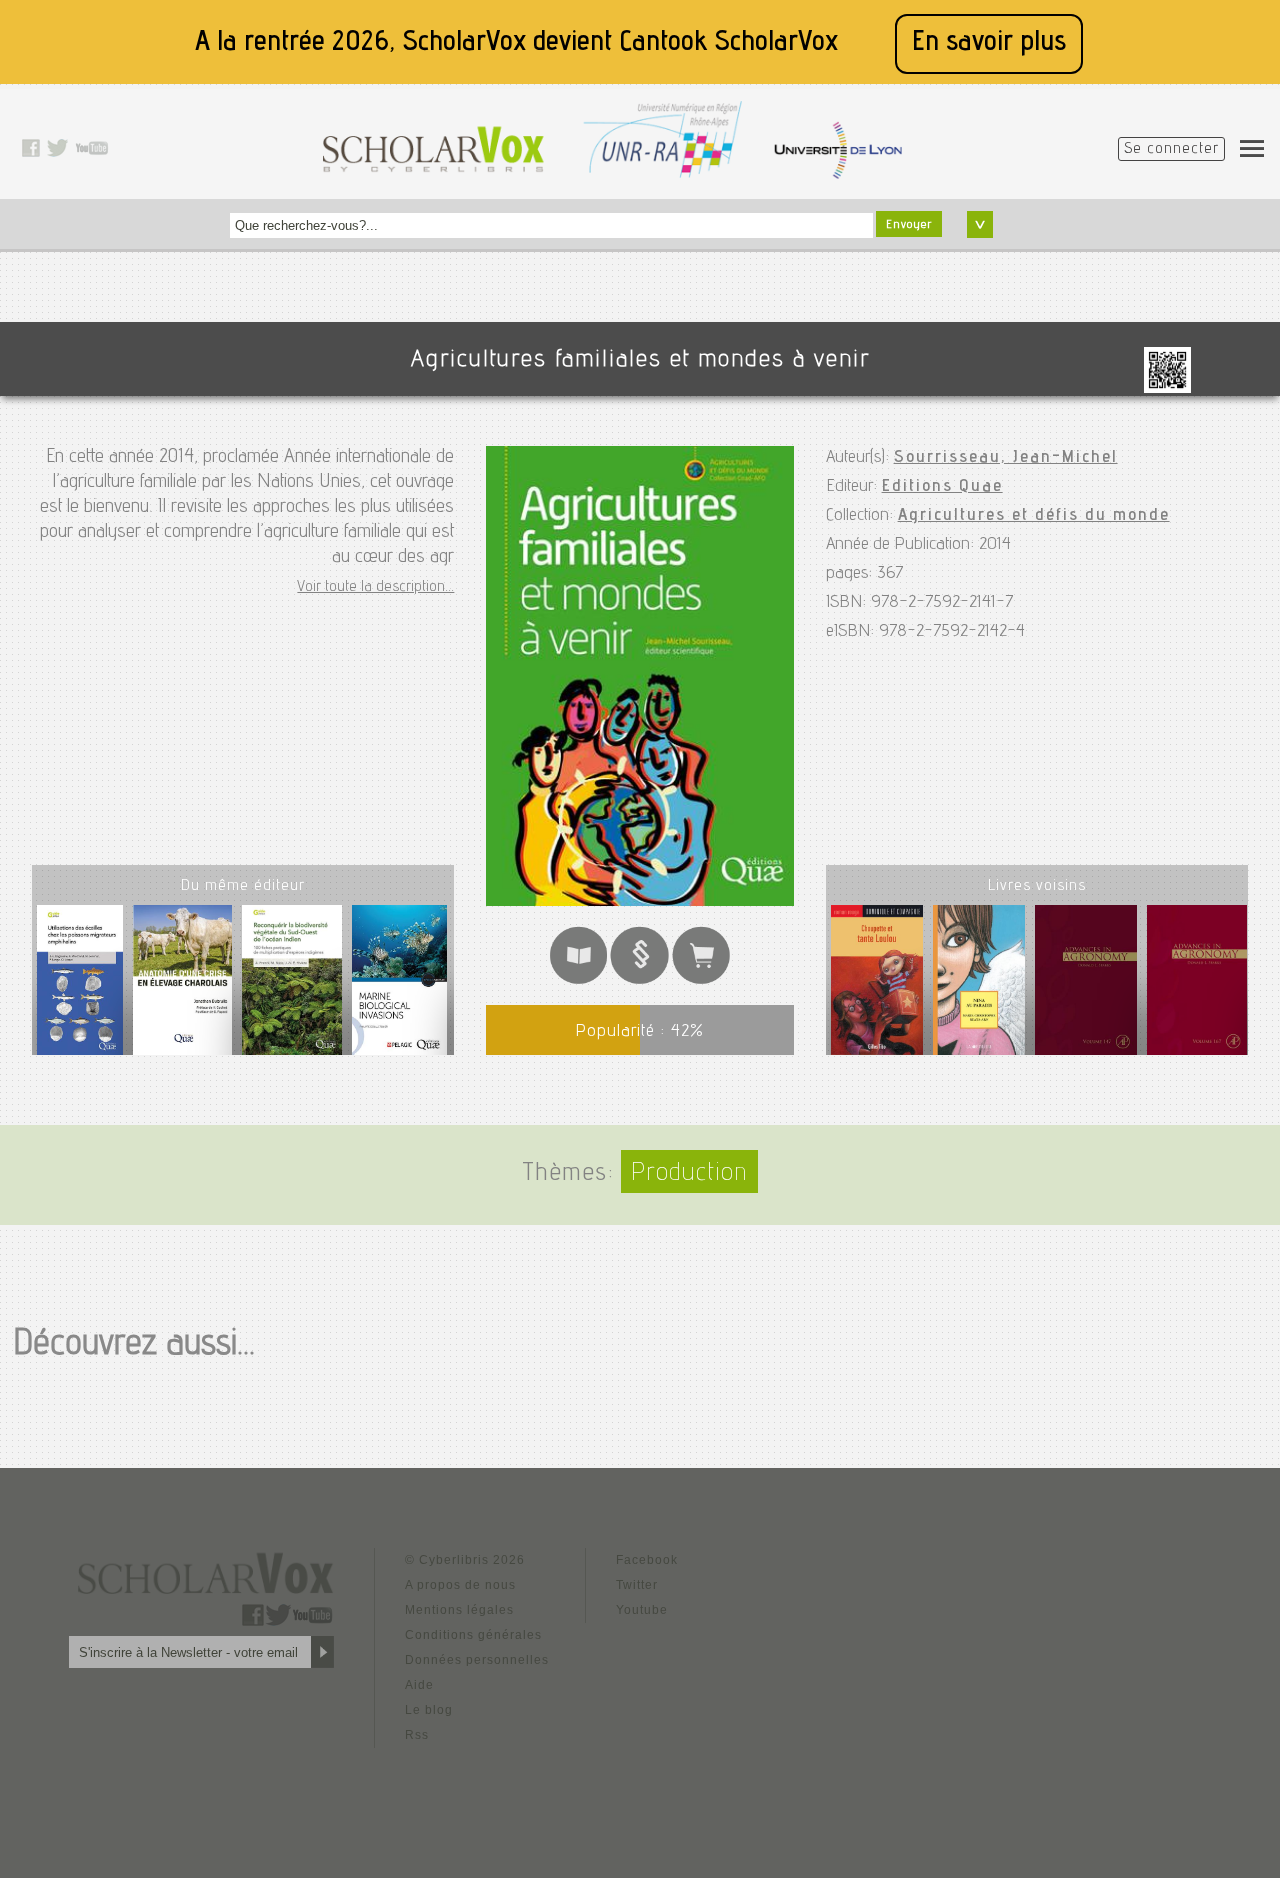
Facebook (647, 1560)
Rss (417, 1735)
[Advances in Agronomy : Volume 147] (1085, 984)
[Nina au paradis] (979, 984)
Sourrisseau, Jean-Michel (1006, 458)
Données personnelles (477, 1660)
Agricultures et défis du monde (1034, 516)
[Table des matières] (639, 980)
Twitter (637, 1585)
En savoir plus (989, 43)
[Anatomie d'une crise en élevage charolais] (182, 987)
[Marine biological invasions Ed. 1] (399, 987)
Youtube (642, 1610)
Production (689, 1174)
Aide (419, 1685)
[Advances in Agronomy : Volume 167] (1197, 984)
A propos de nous (460, 1585)
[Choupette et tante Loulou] (877, 984)
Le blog (429, 1710)
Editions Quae (942, 487)
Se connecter (1171, 150)
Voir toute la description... (375, 588)
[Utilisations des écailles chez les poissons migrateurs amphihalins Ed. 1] (80, 987)
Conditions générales (473, 1635)
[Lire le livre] (578, 980)
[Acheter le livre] (701, 980)
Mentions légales (459, 1610)
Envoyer (909, 225)
